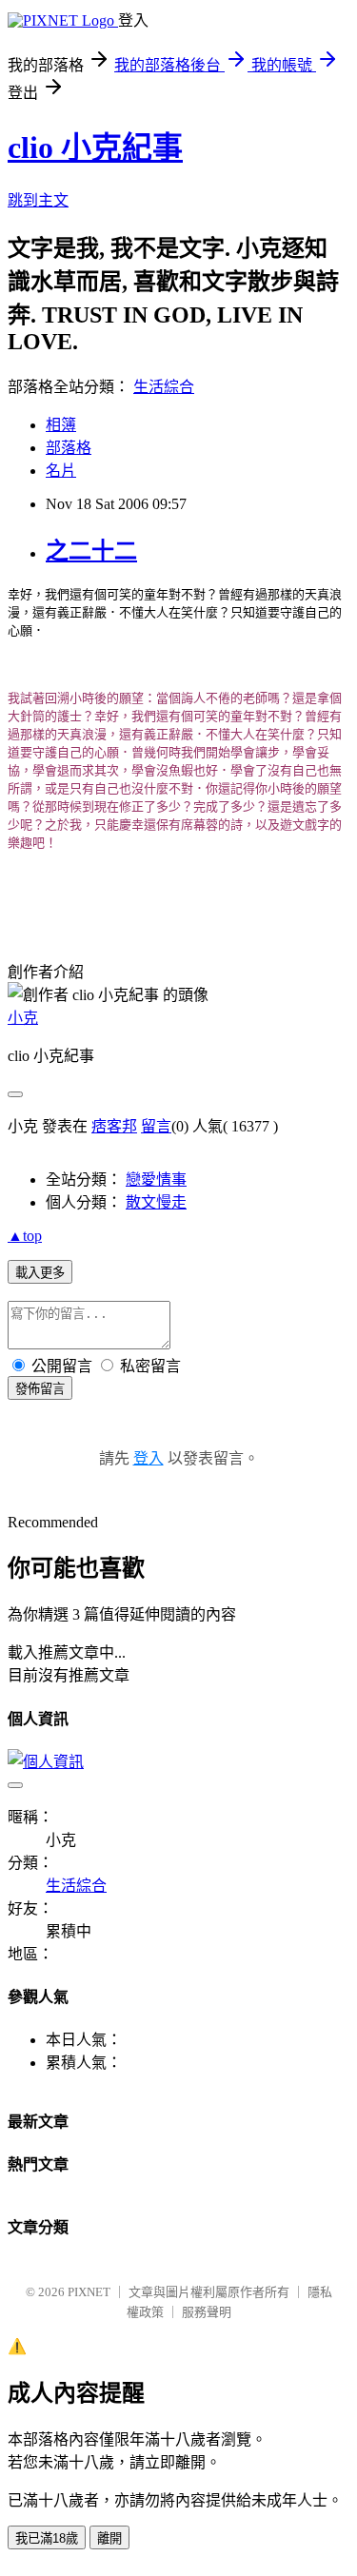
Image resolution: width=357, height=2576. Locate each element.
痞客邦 (114, 1126)
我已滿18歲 (47, 2538)
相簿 (61, 425)
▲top (25, 1236)
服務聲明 (207, 2312)
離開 (109, 2538)
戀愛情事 (156, 1180)
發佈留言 (40, 1389)
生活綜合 (164, 387)
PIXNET (89, 2292)
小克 (23, 1018)
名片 (61, 471)
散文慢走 (156, 1202)
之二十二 (91, 551)
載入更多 (40, 1273)
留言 (156, 1126)
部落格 (69, 448)
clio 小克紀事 (95, 147)
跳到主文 (38, 200)
